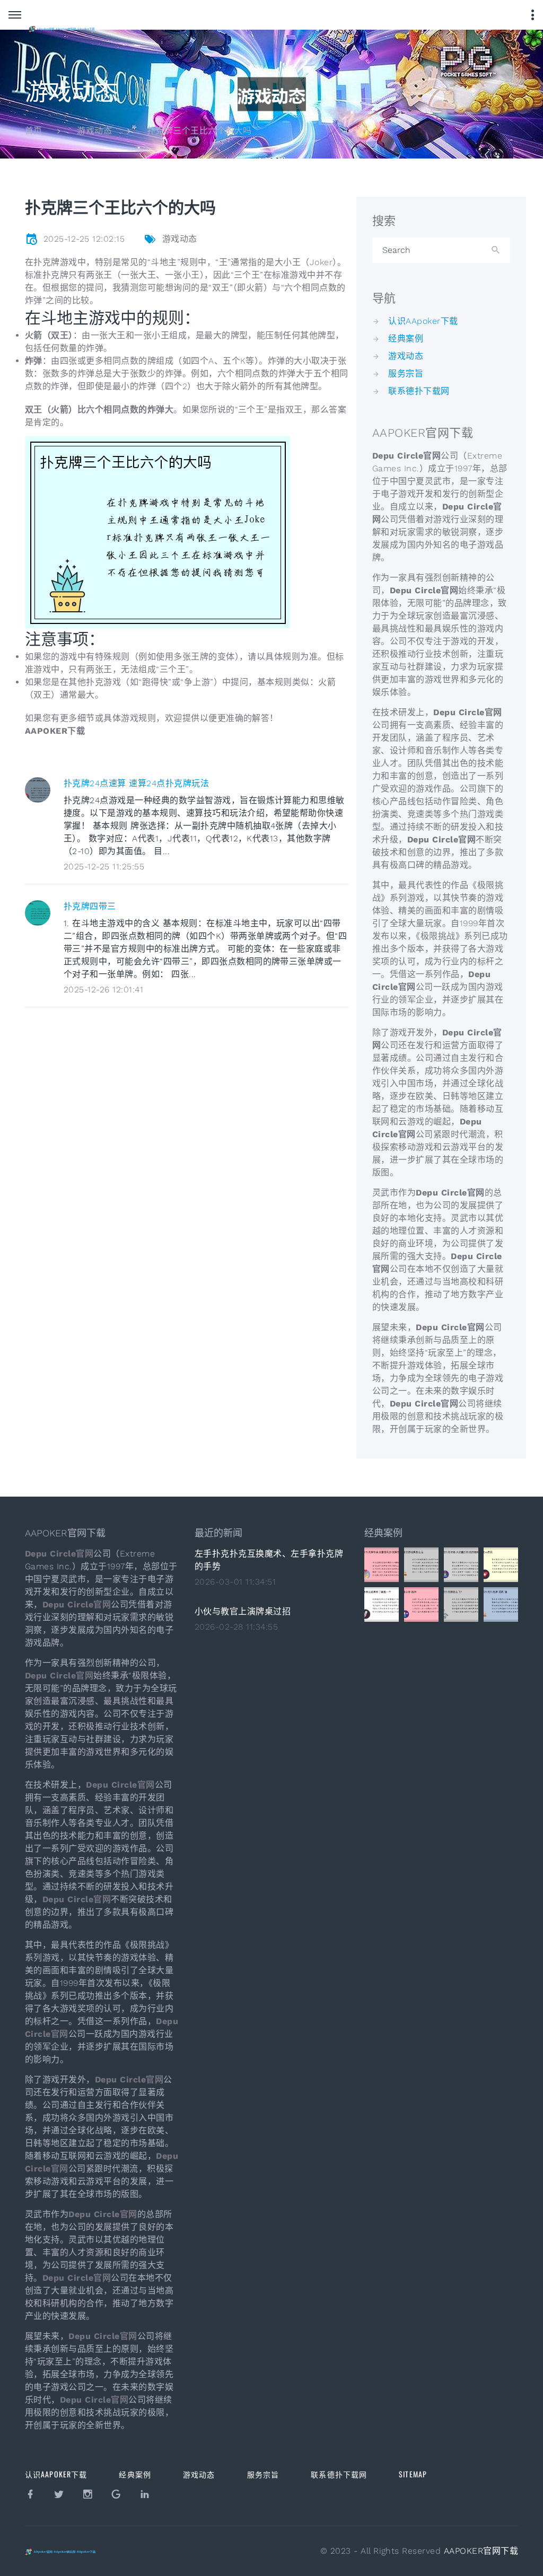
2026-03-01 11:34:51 (235, 1582)
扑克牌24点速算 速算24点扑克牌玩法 (136, 783)
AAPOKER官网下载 (481, 2551)
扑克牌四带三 (90, 906)
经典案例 (406, 339)
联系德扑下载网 (419, 391)
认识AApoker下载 (423, 321)
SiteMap (413, 2474)
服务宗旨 (406, 373)
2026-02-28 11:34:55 (236, 1627)
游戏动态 (94, 131)
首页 (34, 131)
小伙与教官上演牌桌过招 (243, 1611)
